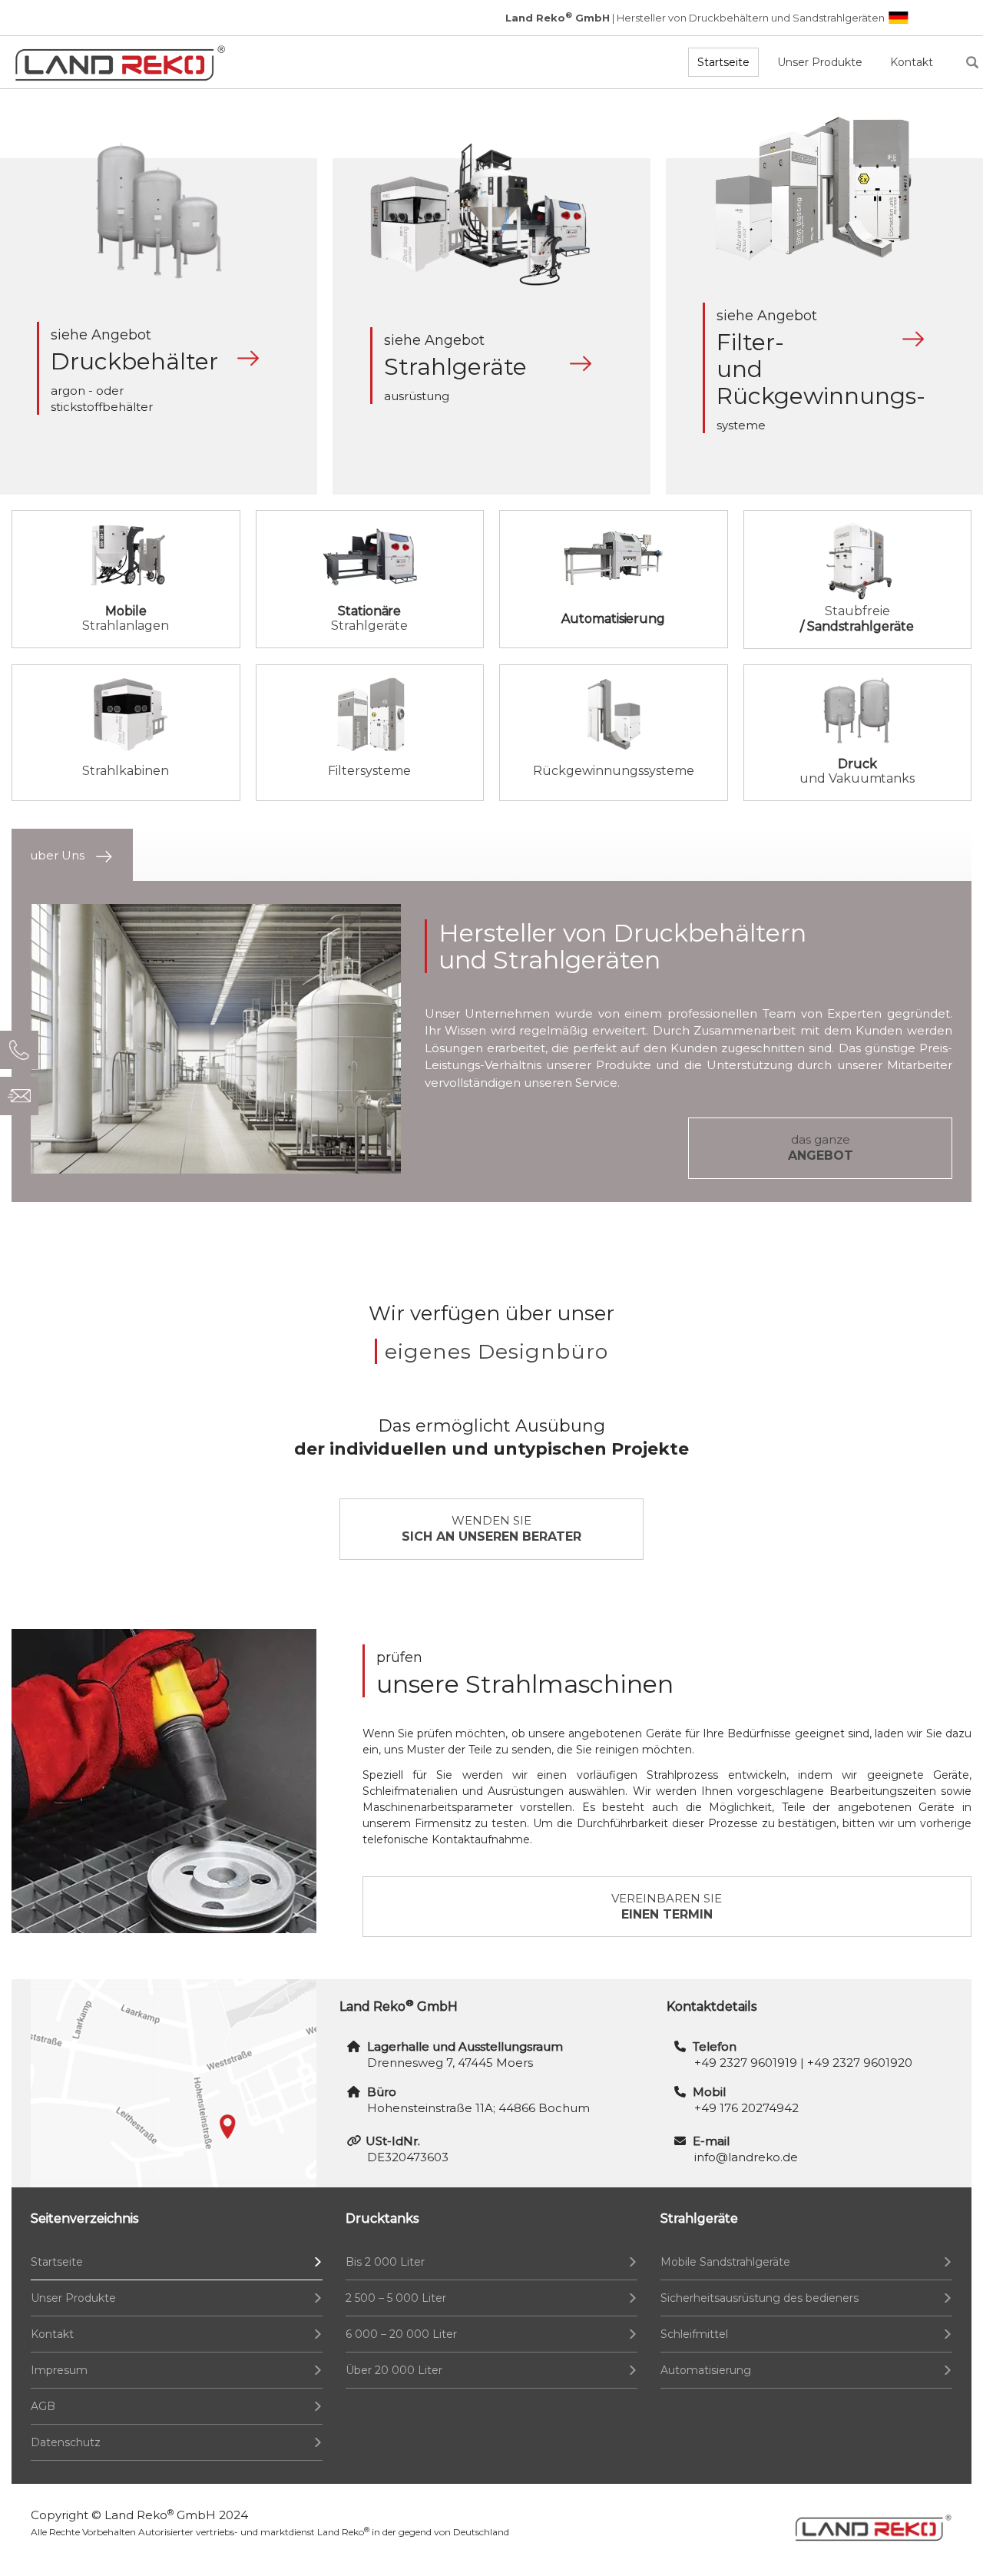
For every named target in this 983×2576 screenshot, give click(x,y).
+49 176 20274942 (746, 2108)
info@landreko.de (746, 2157)
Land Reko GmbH (160, 2515)
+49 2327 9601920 (860, 2063)
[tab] (72, 855)
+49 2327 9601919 (746, 2063)
